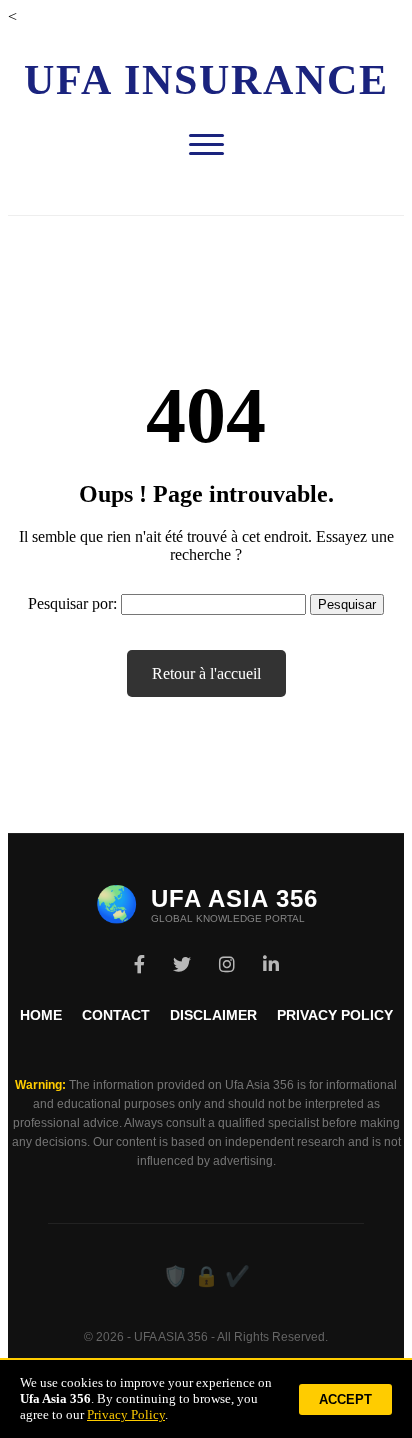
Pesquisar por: (72, 603)
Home (41, 1015)
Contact (116, 1015)
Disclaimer (213, 1015)
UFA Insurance (206, 80)
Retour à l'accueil (206, 673)
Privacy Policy (335, 1015)
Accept (345, 1399)
